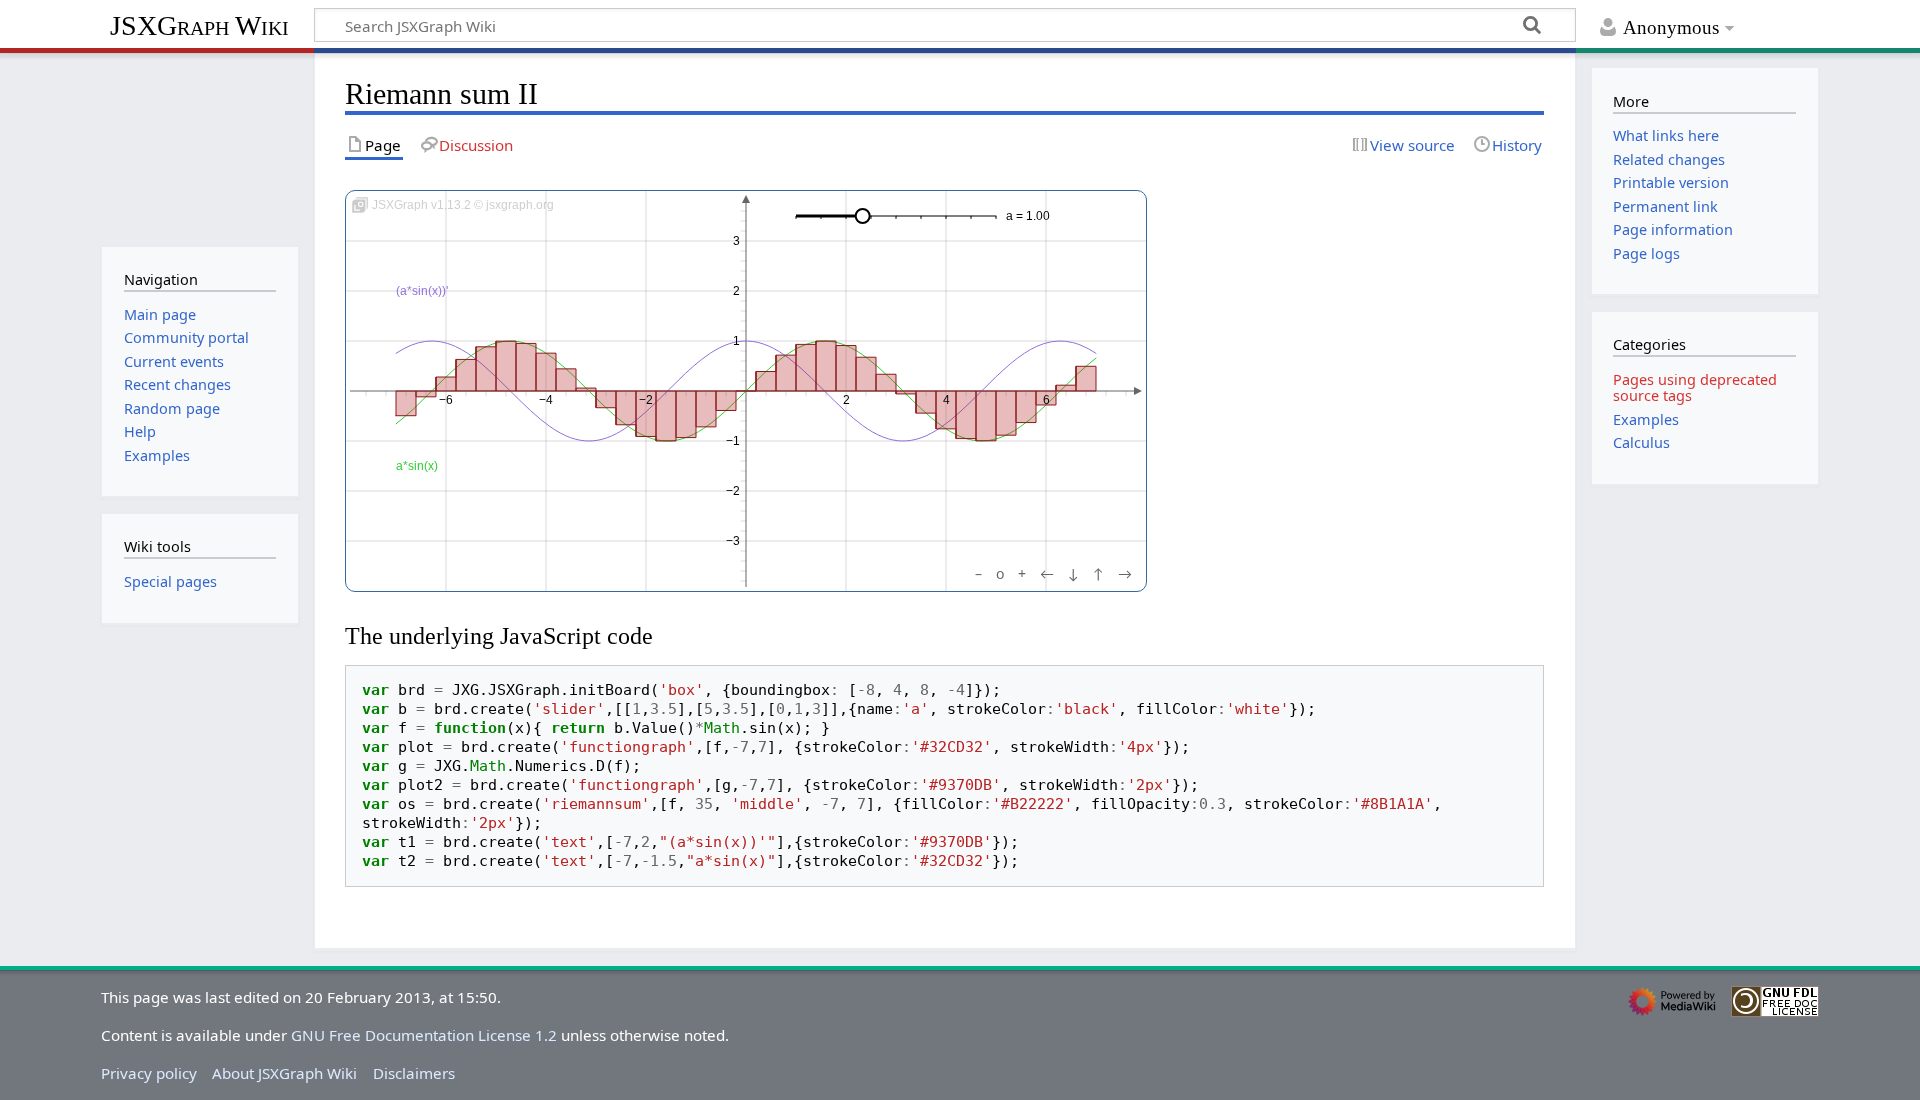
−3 (733, 541)
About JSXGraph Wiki (284, 1073)
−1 (733, 441)
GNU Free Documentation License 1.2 (424, 1035)
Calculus (1641, 442)
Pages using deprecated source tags (1695, 387)
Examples (1646, 419)
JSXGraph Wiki (199, 25)
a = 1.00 (1028, 216)
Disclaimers (414, 1073)
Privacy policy (149, 1073)
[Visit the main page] (199, 147)
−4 (546, 400)
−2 (646, 400)
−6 (446, 400)
